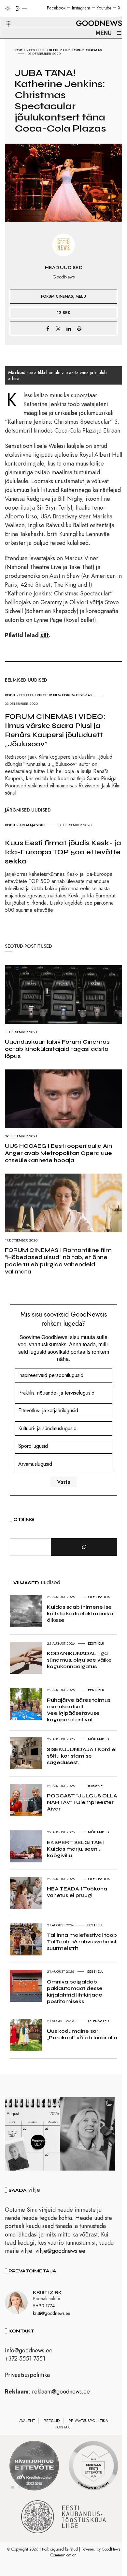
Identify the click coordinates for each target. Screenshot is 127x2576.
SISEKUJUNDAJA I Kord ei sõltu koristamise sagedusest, (82, 1756)
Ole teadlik (99, 1597)
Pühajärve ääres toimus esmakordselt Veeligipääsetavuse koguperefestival (79, 1710)
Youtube (104, 8)
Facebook (56, 8)
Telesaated (98, 2021)
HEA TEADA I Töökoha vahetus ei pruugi (77, 1892)
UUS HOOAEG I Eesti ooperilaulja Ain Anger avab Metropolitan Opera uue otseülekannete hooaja (58, 1153)
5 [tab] (39, 2487)
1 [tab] (13, 2487)
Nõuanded (99, 1739)
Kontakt (63, 2427)
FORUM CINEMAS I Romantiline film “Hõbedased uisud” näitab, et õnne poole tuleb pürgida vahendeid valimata (58, 1261)
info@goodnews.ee (29, 2350)
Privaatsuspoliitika (27, 2375)
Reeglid (52, 2421)
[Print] (79, 328)
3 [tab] (26, 2487)
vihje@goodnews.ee (60, 2251)
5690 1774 (44, 2306)
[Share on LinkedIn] (69, 328)
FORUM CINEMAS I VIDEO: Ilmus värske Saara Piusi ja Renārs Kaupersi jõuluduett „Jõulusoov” (55, 730)
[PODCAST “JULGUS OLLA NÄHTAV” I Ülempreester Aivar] (32, 2134)
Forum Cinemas (87, 50)
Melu (81, 296)
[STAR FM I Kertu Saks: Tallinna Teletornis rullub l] (87, 2134)
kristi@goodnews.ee (51, 2313)
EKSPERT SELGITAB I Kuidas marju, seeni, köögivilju (76, 1849)
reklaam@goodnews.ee (61, 2392)
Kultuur (54, 50)
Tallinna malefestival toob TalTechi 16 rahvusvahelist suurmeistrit (82, 1942)
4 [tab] (32, 2487)
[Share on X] (58, 328)
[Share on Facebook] (48, 328)
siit (45, 635)
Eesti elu (37, 50)
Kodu (20, 50)
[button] (4, 16)
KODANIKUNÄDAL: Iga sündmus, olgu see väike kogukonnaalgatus (79, 1660)
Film (67, 50)
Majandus (36, 825)
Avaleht (27, 2421)
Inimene (95, 1786)
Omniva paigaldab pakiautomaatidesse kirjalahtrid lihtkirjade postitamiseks (75, 1991)
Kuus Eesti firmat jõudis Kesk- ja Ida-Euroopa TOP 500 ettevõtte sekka (63, 852)
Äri (22, 825)
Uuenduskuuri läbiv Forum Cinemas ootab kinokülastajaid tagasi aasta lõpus (57, 1049)
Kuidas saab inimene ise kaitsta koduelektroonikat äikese (81, 1613)
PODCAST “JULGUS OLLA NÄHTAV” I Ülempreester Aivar (82, 1802)
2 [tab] (19, 2487)
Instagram (81, 8)
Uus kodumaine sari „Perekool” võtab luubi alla (82, 2034)
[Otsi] (84, 1547)
